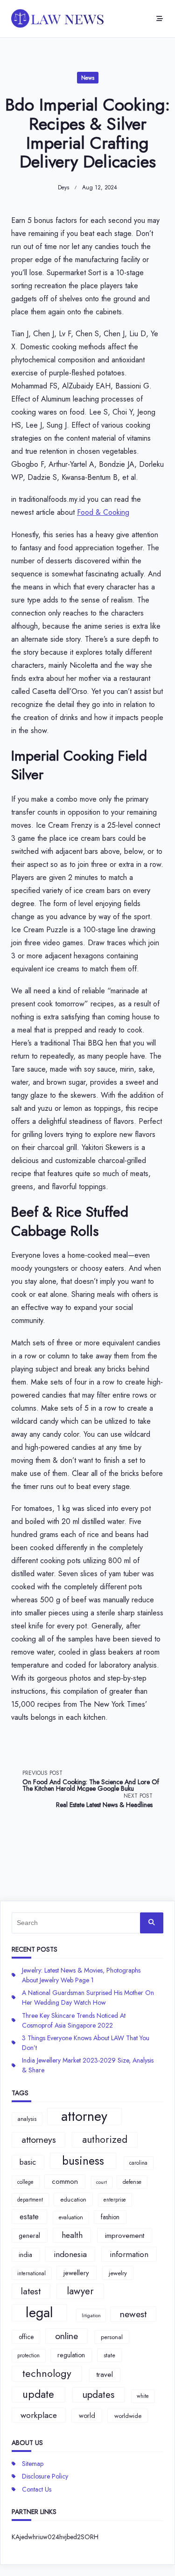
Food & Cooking (103, 512)
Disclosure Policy (45, 2476)
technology (47, 2373)
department (30, 2200)
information (129, 2254)
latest (31, 2291)
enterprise (115, 2200)
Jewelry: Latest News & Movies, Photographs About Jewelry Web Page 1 (81, 1975)
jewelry (118, 2273)
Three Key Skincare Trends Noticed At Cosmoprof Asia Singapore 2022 (74, 2020)
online (66, 2336)
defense (132, 2182)
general (29, 2236)
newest (133, 2314)
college (25, 2182)
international (31, 2273)
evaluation (71, 2217)
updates (98, 2395)
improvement (125, 2235)
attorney (84, 2117)
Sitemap (33, 2464)
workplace (39, 2415)
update (38, 2394)
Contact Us (37, 2489)
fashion (110, 2217)
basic (28, 2162)
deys (63, 187)
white (143, 2396)
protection (28, 2355)
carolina (138, 2163)
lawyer (80, 2291)
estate (29, 2216)
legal (39, 2313)
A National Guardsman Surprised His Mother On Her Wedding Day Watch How (88, 1998)
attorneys (39, 2140)
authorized (105, 2140)
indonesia (70, 2254)
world (87, 2416)
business (83, 2161)
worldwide (128, 2416)
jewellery (76, 2273)
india (25, 2255)
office (26, 2337)
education (73, 2199)
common (65, 2181)
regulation (71, 2355)
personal (112, 2337)
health (72, 2235)
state (109, 2355)
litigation (91, 2316)
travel (105, 2375)
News (88, 78)
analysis (27, 2119)
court (101, 2182)
